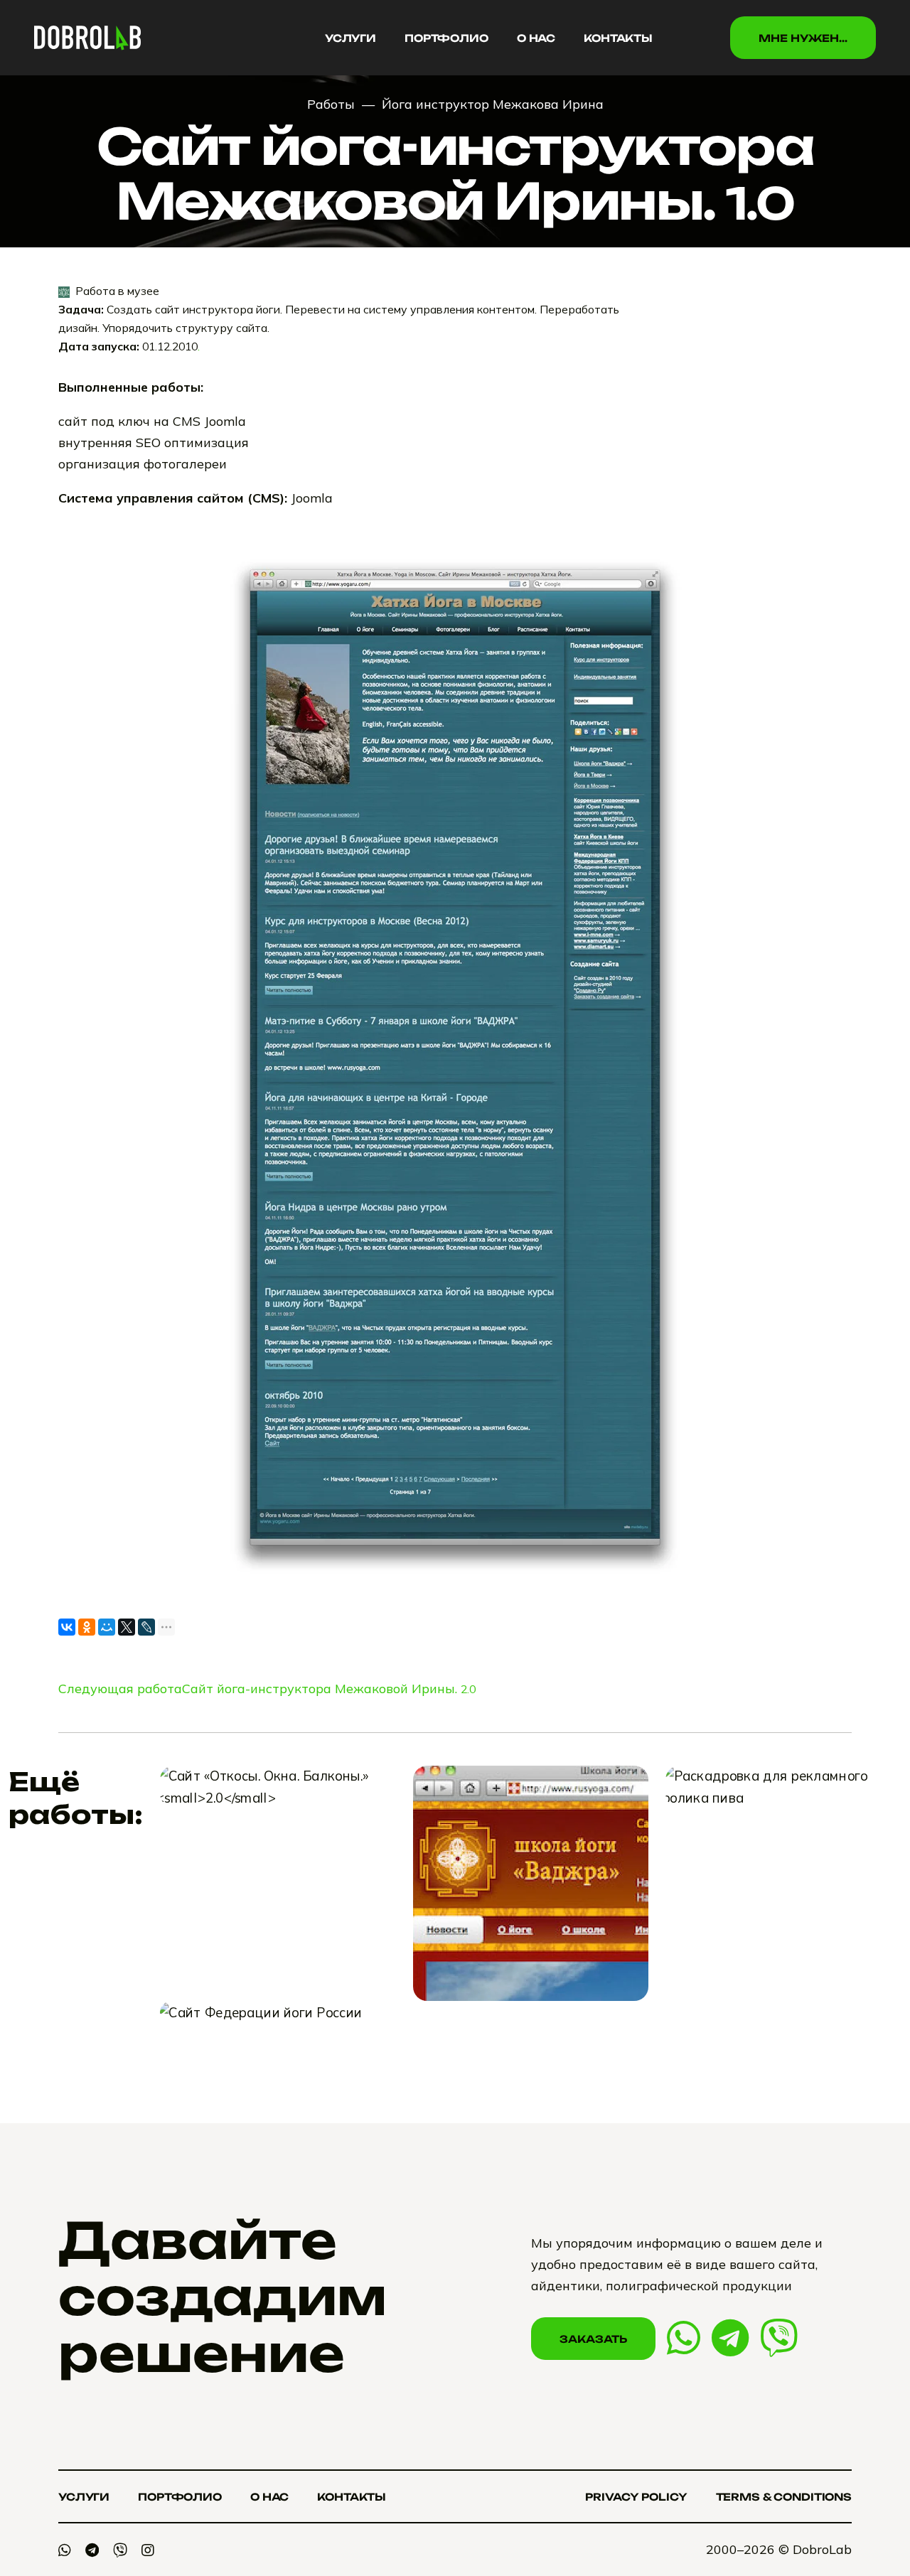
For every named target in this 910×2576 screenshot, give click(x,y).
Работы (331, 104)
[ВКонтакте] (67, 1627)
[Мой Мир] (107, 1627)
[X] (127, 1627)
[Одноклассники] (87, 1627)
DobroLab (822, 2549)
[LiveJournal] (146, 1627)
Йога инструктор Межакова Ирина (493, 104)
